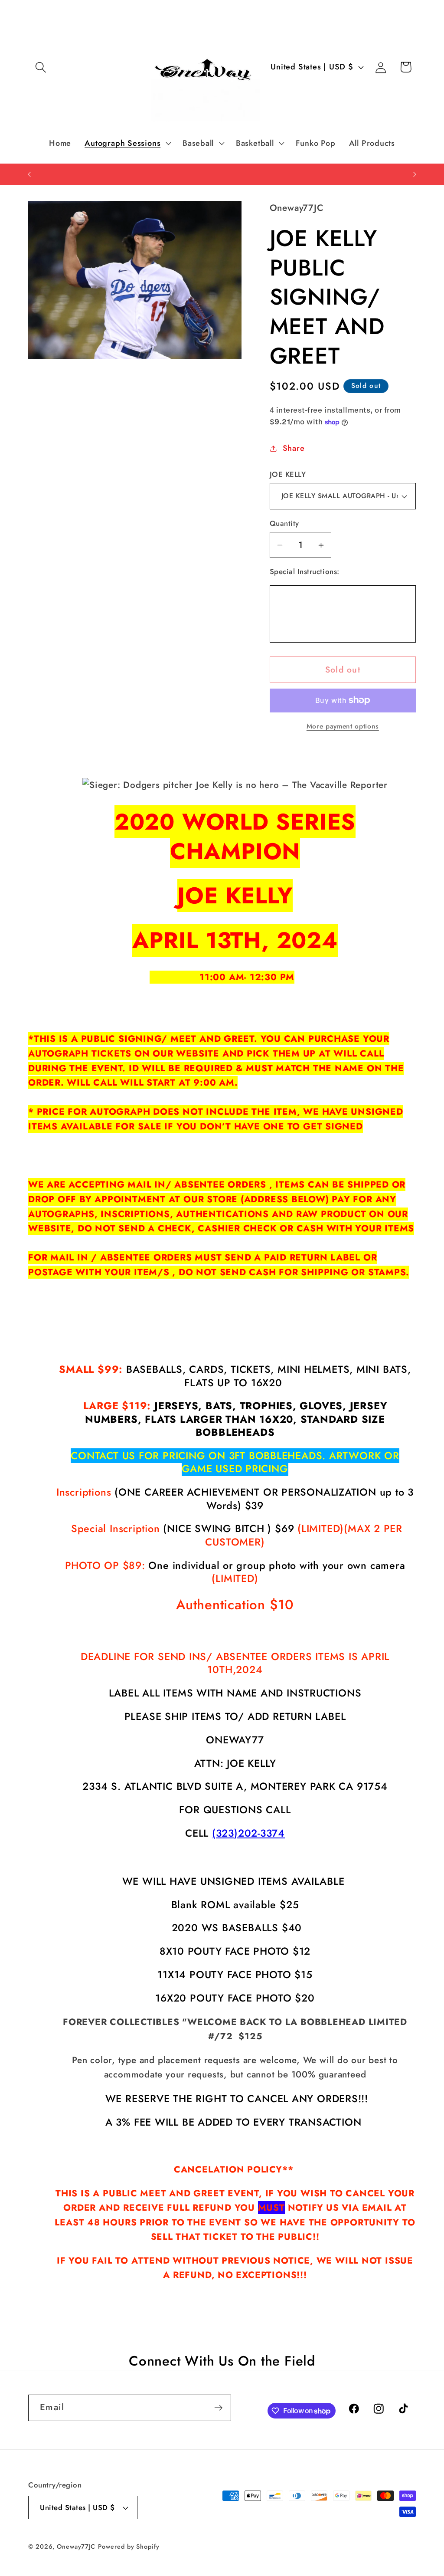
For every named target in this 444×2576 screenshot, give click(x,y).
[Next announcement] (415, 174)
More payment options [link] (343, 726)
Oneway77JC (76, 2546)
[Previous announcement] (29, 174)
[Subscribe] (218, 2408)
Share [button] (294, 448)
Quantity (284, 523)
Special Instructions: (305, 572)
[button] (41, 67)
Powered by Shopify (129, 2546)
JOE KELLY (288, 474)
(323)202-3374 (248, 1833)
